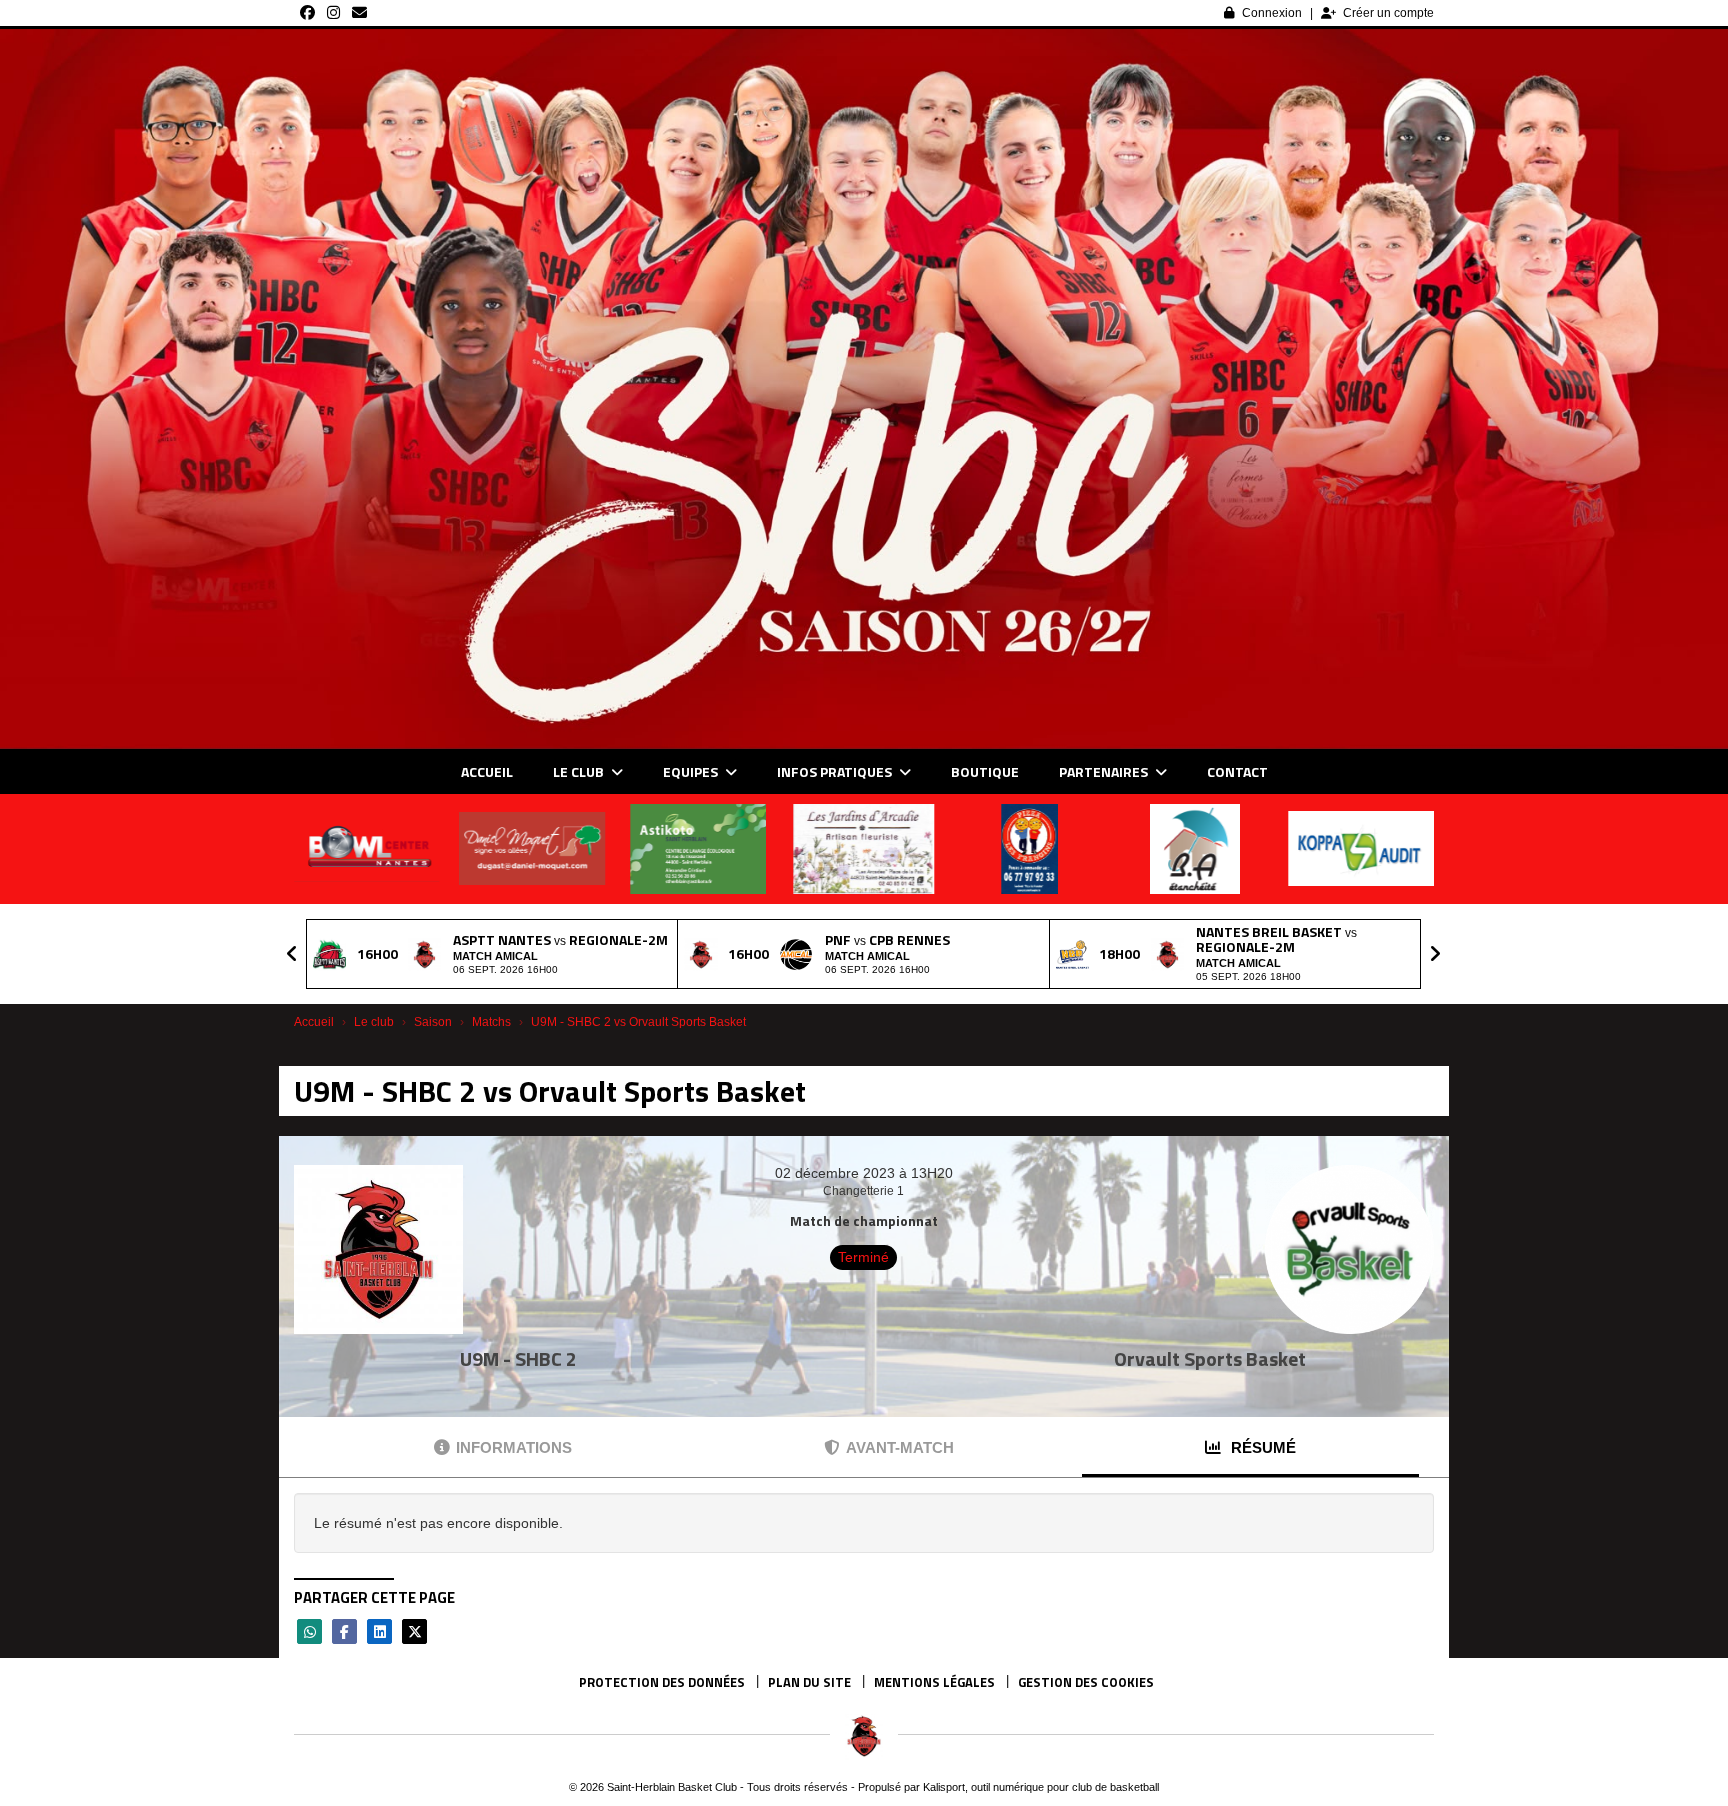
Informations (514, 1447)
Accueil (487, 771)
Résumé (1261, 1447)
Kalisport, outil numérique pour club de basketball (1041, 1787)
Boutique (985, 771)
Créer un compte (1388, 13)
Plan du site (809, 1682)
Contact (1237, 771)
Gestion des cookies (1086, 1682)
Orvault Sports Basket (1210, 1358)
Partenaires (1105, 771)
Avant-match (900, 1447)
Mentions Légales (934, 1682)
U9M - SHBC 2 (518, 1358)
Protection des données (662, 1682)
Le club (580, 771)
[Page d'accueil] (864, 1736)
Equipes (692, 771)
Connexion (1272, 13)
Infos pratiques (836, 771)
